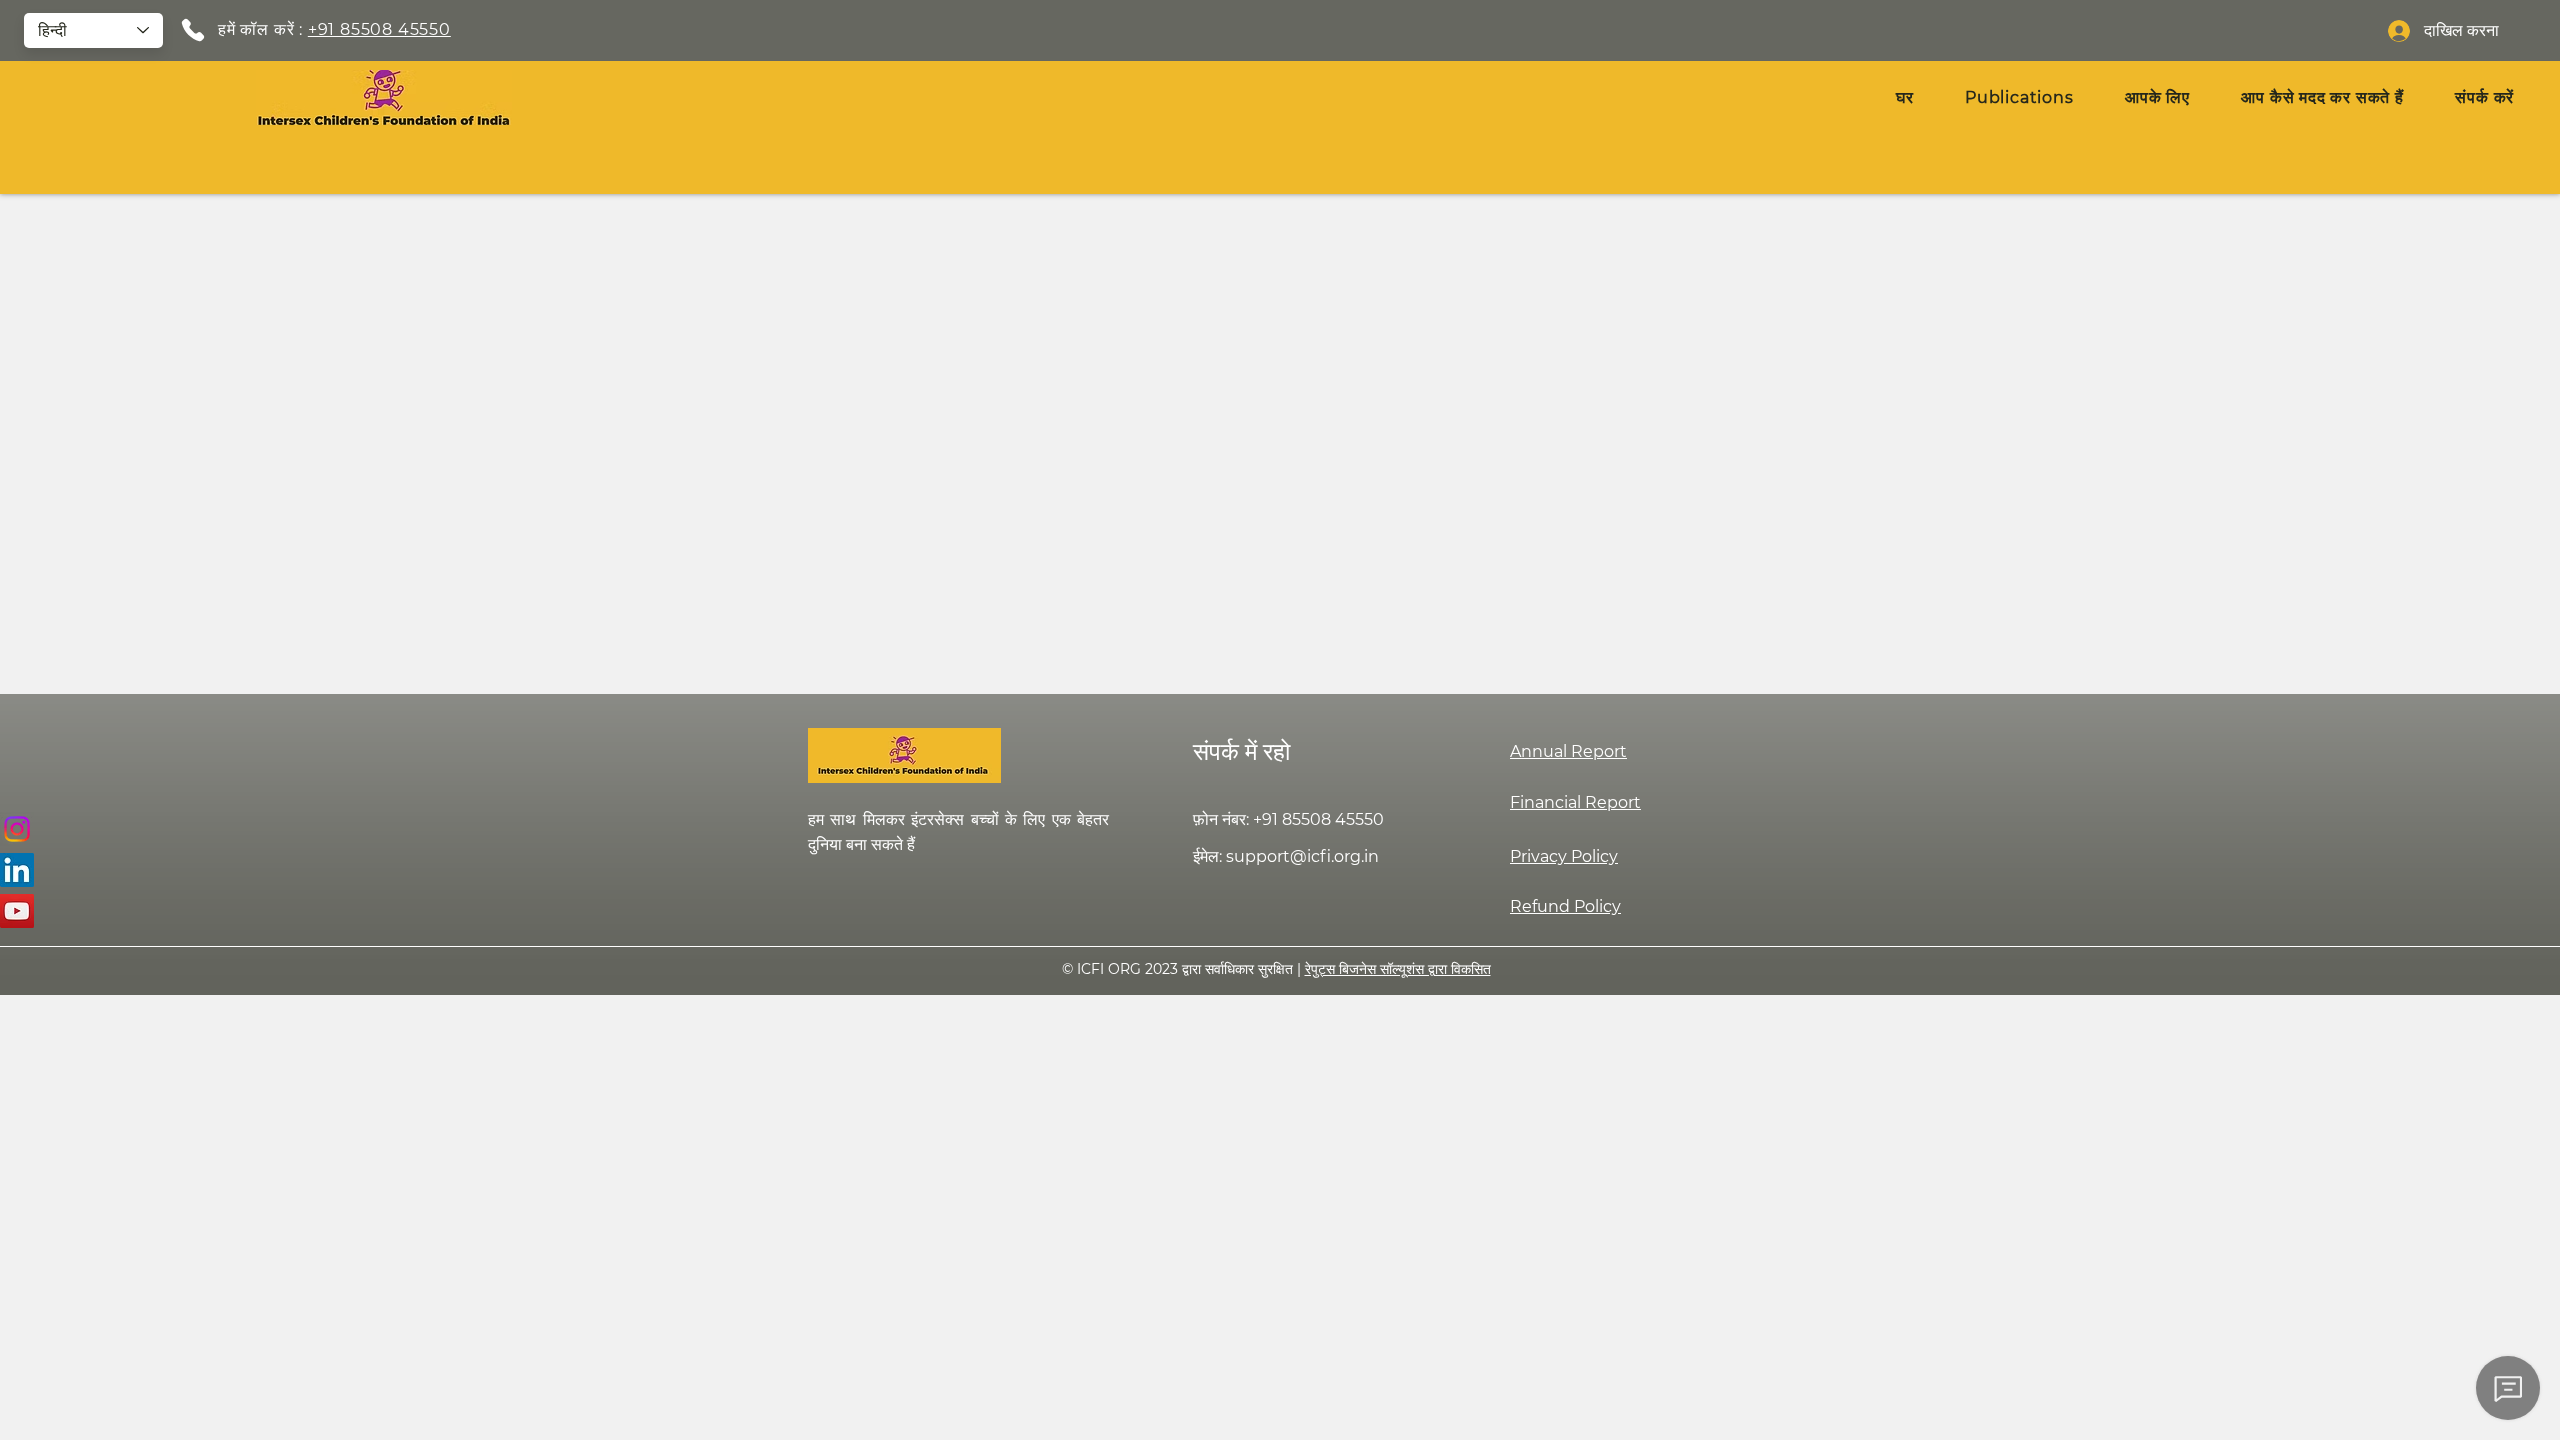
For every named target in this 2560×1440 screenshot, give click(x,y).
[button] (2157, 97)
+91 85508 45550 (379, 29)
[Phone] (193, 30)
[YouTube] (17, 911)
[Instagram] (17, 829)
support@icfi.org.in (1302, 856)
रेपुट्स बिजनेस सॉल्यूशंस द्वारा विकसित (1398, 969)
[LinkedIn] (17, 870)
